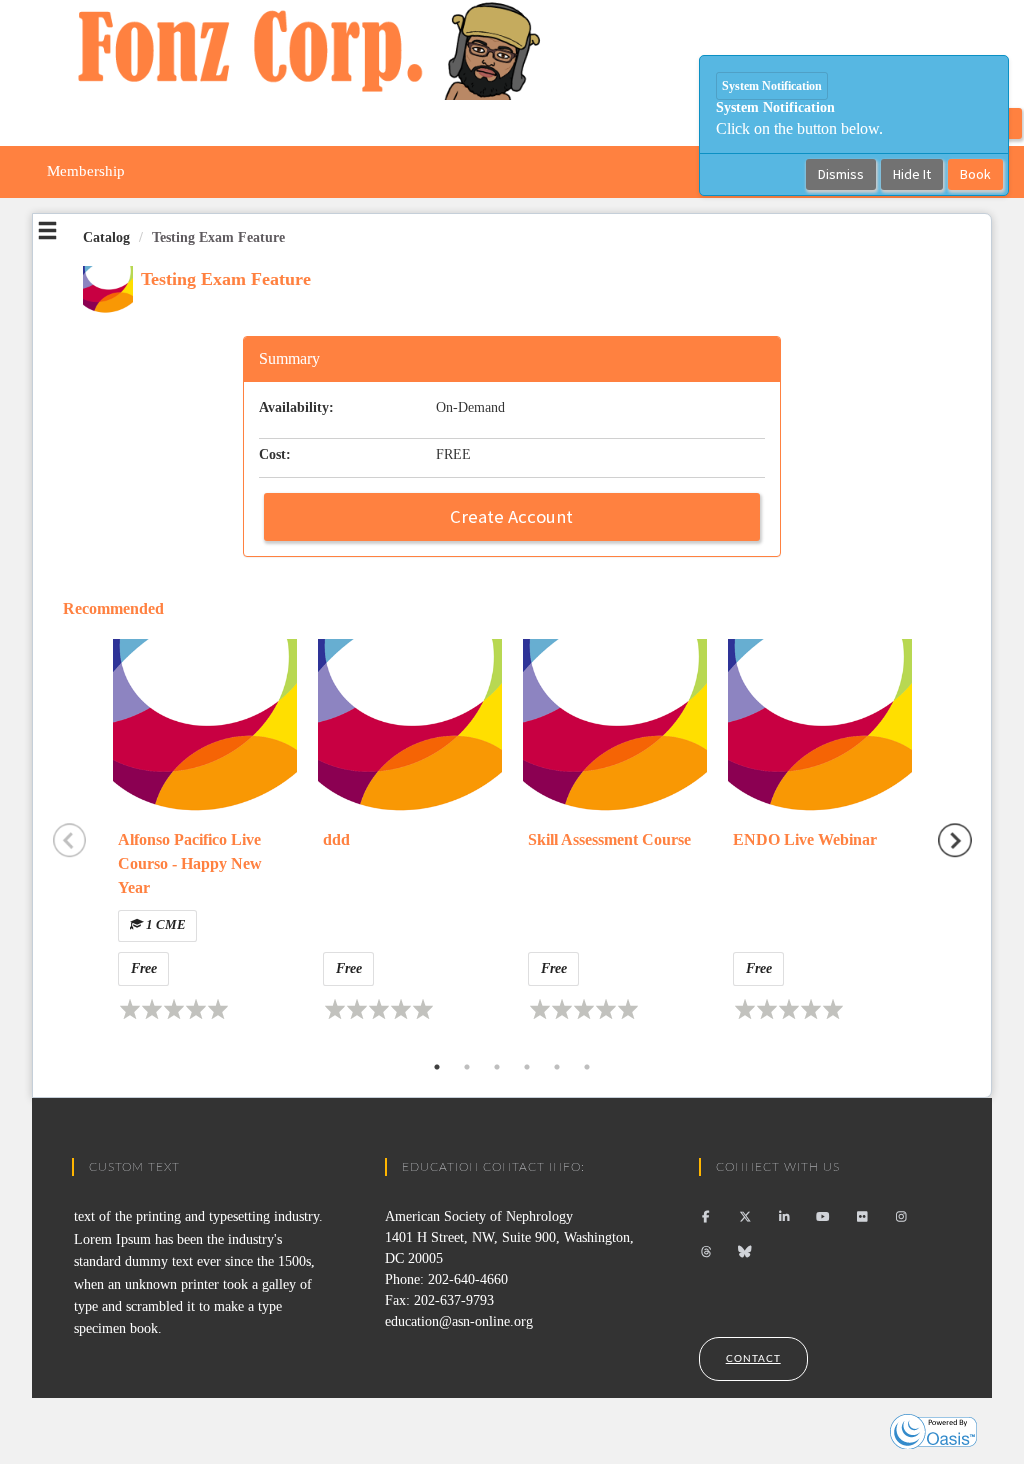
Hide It (912, 174)
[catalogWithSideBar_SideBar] (47, 234)
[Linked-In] (784, 1217)
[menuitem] (86, 172)
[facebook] (706, 1217)
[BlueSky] (745, 1252)
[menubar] (86, 172)
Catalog (106, 237)
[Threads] (706, 1252)
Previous (70, 841)
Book (975, 174)
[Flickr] (862, 1217)
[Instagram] (901, 1217)
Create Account (511, 516)
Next (955, 841)
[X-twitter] (745, 1217)
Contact (753, 1359)
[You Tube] (823, 1217)
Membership (86, 171)
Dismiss (841, 174)
